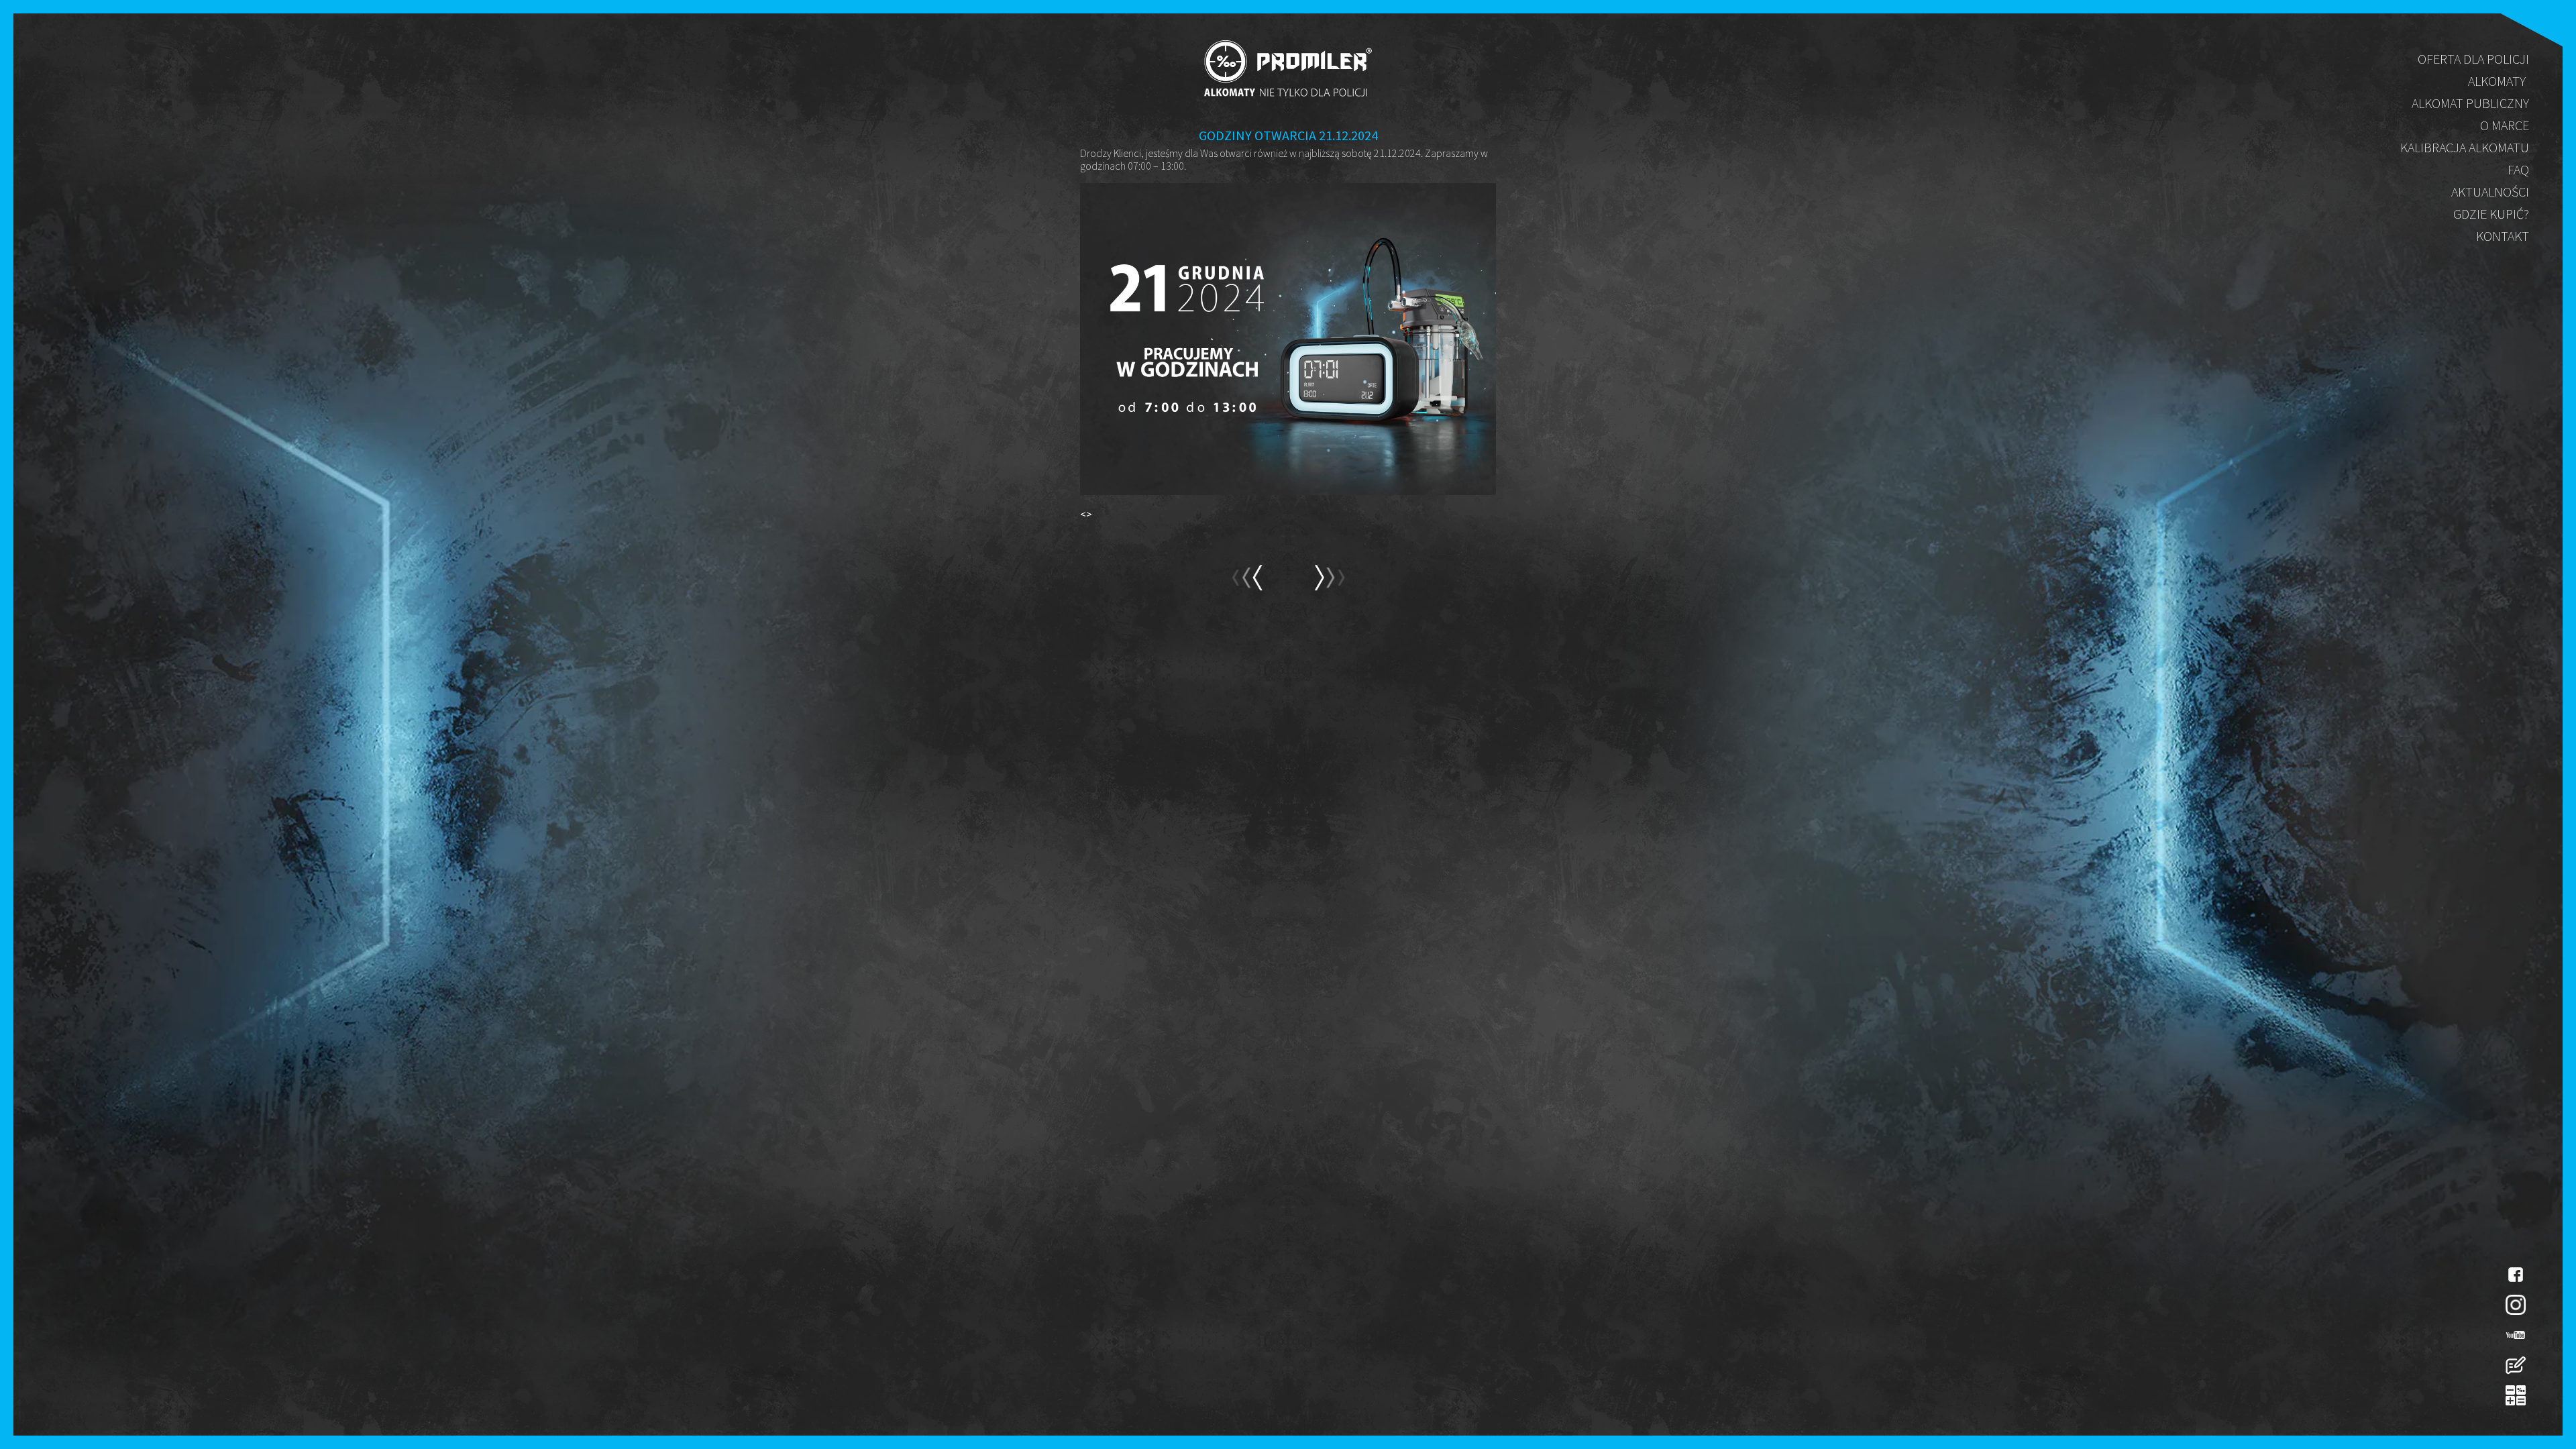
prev (1329, 584)
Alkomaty (2497, 81)
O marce (2505, 125)
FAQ (2518, 169)
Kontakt (2503, 236)
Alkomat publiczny (2470, 103)
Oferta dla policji (2473, 59)
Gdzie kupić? (2491, 214)
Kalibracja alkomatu (2465, 147)
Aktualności (2490, 192)
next (1247, 584)
